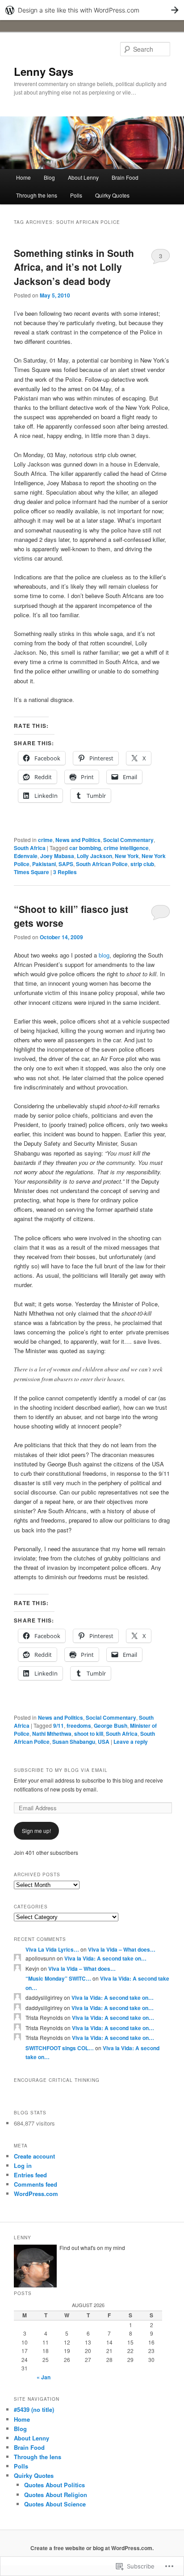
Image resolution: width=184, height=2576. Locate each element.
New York (127, 856)
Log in (23, 2165)
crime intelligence (126, 848)
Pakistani (44, 864)
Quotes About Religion (56, 2495)
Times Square (31, 872)
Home (23, 177)
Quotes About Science (55, 2504)
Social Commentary (128, 840)
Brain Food (125, 177)
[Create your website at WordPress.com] (92, 10)
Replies (65, 872)
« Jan (44, 2377)
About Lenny (83, 177)
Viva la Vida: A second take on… (105, 1958)
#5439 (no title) (34, 2409)
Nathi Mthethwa (52, 1734)
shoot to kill (89, 1734)
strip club (142, 864)
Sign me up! (36, 1831)
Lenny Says (44, 71)
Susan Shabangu (74, 1742)
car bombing (85, 848)
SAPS (66, 864)
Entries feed (30, 2175)
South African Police (102, 864)
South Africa (30, 848)
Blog (49, 177)
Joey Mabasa (57, 856)
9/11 (59, 1726)
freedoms (79, 1726)
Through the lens (37, 195)
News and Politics (78, 840)
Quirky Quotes (112, 195)
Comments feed (36, 2184)
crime (45, 840)
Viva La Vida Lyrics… (52, 1949)
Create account (34, 2156)
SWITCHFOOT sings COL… (60, 2048)
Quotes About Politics (54, 2485)
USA (104, 1742)
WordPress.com (36, 2194)
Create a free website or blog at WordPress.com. (92, 2548)
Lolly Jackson (94, 856)
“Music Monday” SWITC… (58, 1978)
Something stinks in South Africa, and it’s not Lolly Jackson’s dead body (74, 267)
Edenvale (26, 856)
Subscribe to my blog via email (61, 1770)
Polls (76, 195)
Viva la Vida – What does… (122, 1949)
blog (104, 955)
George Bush (111, 1726)
